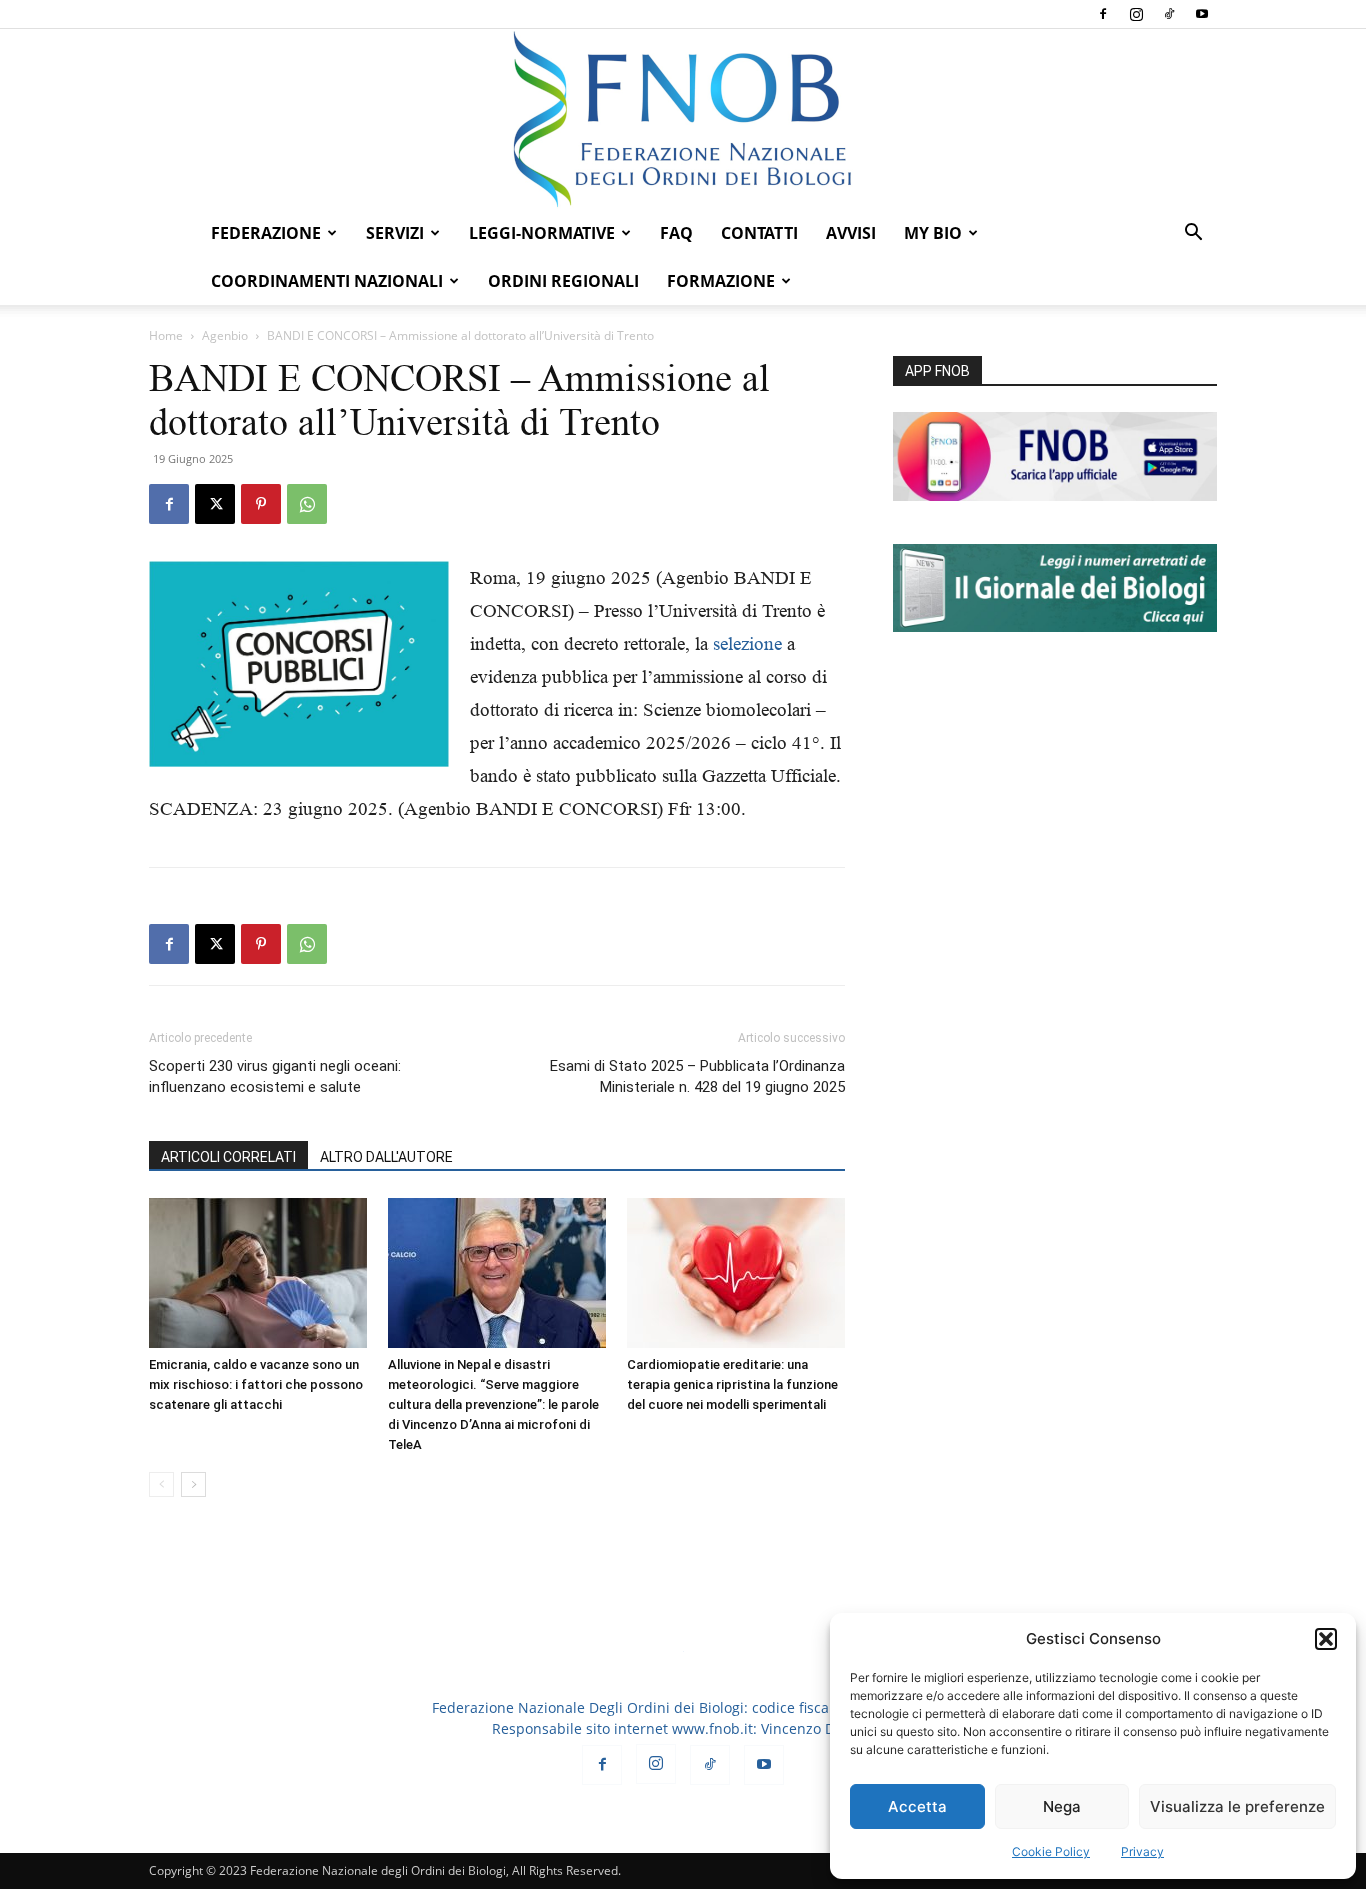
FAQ (676, 233)
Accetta (917, 1806)
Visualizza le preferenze (1237, 1806)
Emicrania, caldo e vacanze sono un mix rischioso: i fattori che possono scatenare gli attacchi (256, 1384)
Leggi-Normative (542, 233)
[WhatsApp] (307, 504)
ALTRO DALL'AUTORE (386, 1157)
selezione (747, 643)
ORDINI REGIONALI (563, 281)
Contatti (759, 233)
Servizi (395, 233)
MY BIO (933, 233)
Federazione (266, 233)
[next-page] (193, 1484)
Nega (1062, 1806)
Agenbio (225, 335)
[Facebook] (1103, 14)
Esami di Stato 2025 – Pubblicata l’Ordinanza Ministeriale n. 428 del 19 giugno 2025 (697, 1076)
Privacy (1142, 1851)
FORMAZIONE (721, 281)
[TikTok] (1169, 14)
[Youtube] (1202, 14)
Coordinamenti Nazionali (327, 281)
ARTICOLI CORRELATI (228, 1157)
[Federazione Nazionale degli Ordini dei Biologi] (683, 119)
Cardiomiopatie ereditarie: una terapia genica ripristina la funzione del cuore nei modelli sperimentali (732, 1384)
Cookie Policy (1051, 1851)
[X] (215, 504)
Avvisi (851, 233)
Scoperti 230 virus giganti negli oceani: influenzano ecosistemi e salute (275, 1076)
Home (166, 335)
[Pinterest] (261, 504)
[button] (1326, 1639)
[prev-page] (161, 1484)
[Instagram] (1136, 14)
